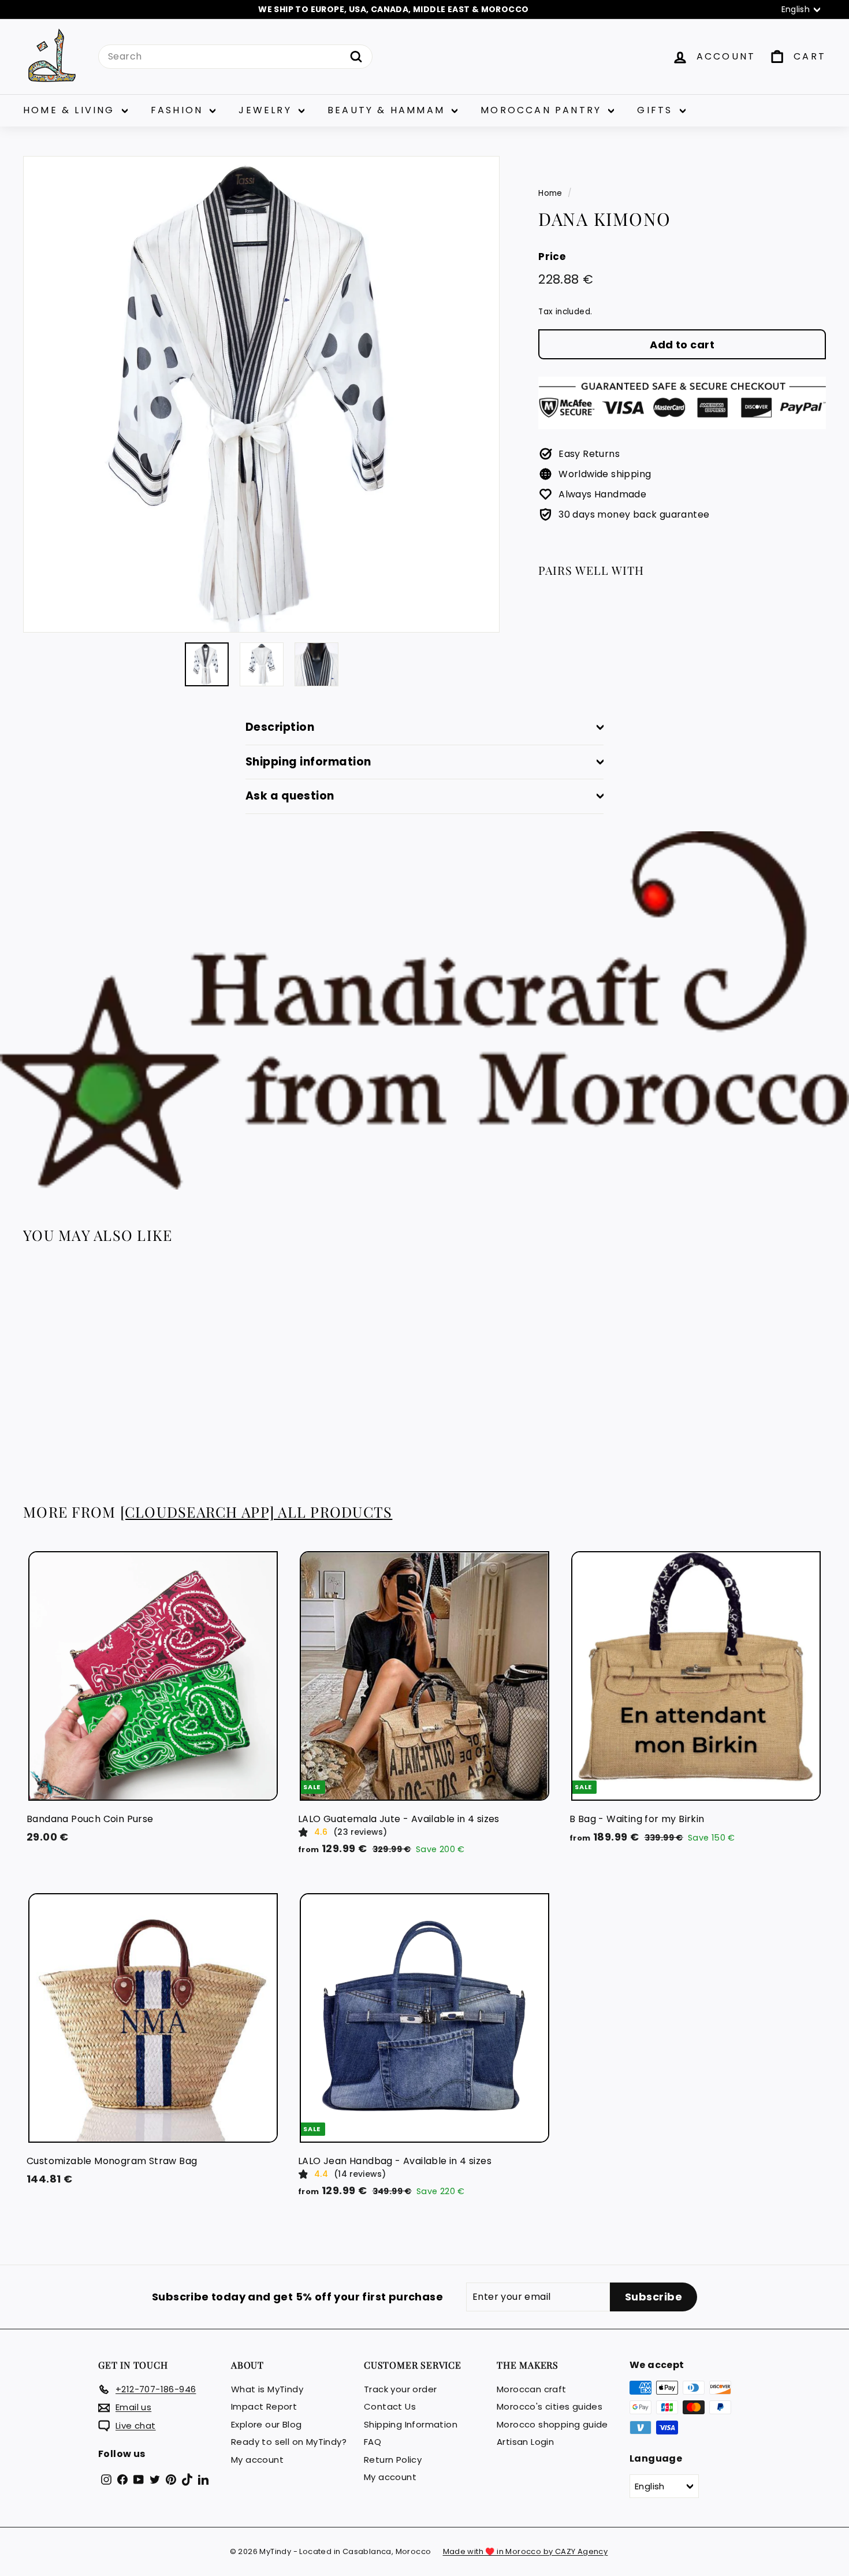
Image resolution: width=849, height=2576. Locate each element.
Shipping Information (411, 2424)
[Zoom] (261, 394)
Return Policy (393, 2460)
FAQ (373, 2442)
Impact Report (264, 2406)
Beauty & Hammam (388, 110)
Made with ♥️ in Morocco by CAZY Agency (526, 2551)
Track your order (400, 2389)
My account (257, 2460)
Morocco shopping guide (552, 2424)
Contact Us (390, 2406)
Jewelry (267, 110)
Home (550, 193)
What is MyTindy (267, 2389)
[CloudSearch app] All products (256, 1512)
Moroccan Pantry (543, 110)
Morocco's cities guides (550, 2406)
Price (552, 256)
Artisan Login (525, 2442)
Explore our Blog (266, 2424)
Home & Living (71, 110)
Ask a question (290, 796)
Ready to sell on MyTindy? (289, 2442)
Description (280, 727)
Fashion (179, 110)
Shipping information (308, 762)
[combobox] (235, 57)
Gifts (657, 110)
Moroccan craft (532, 2389)
